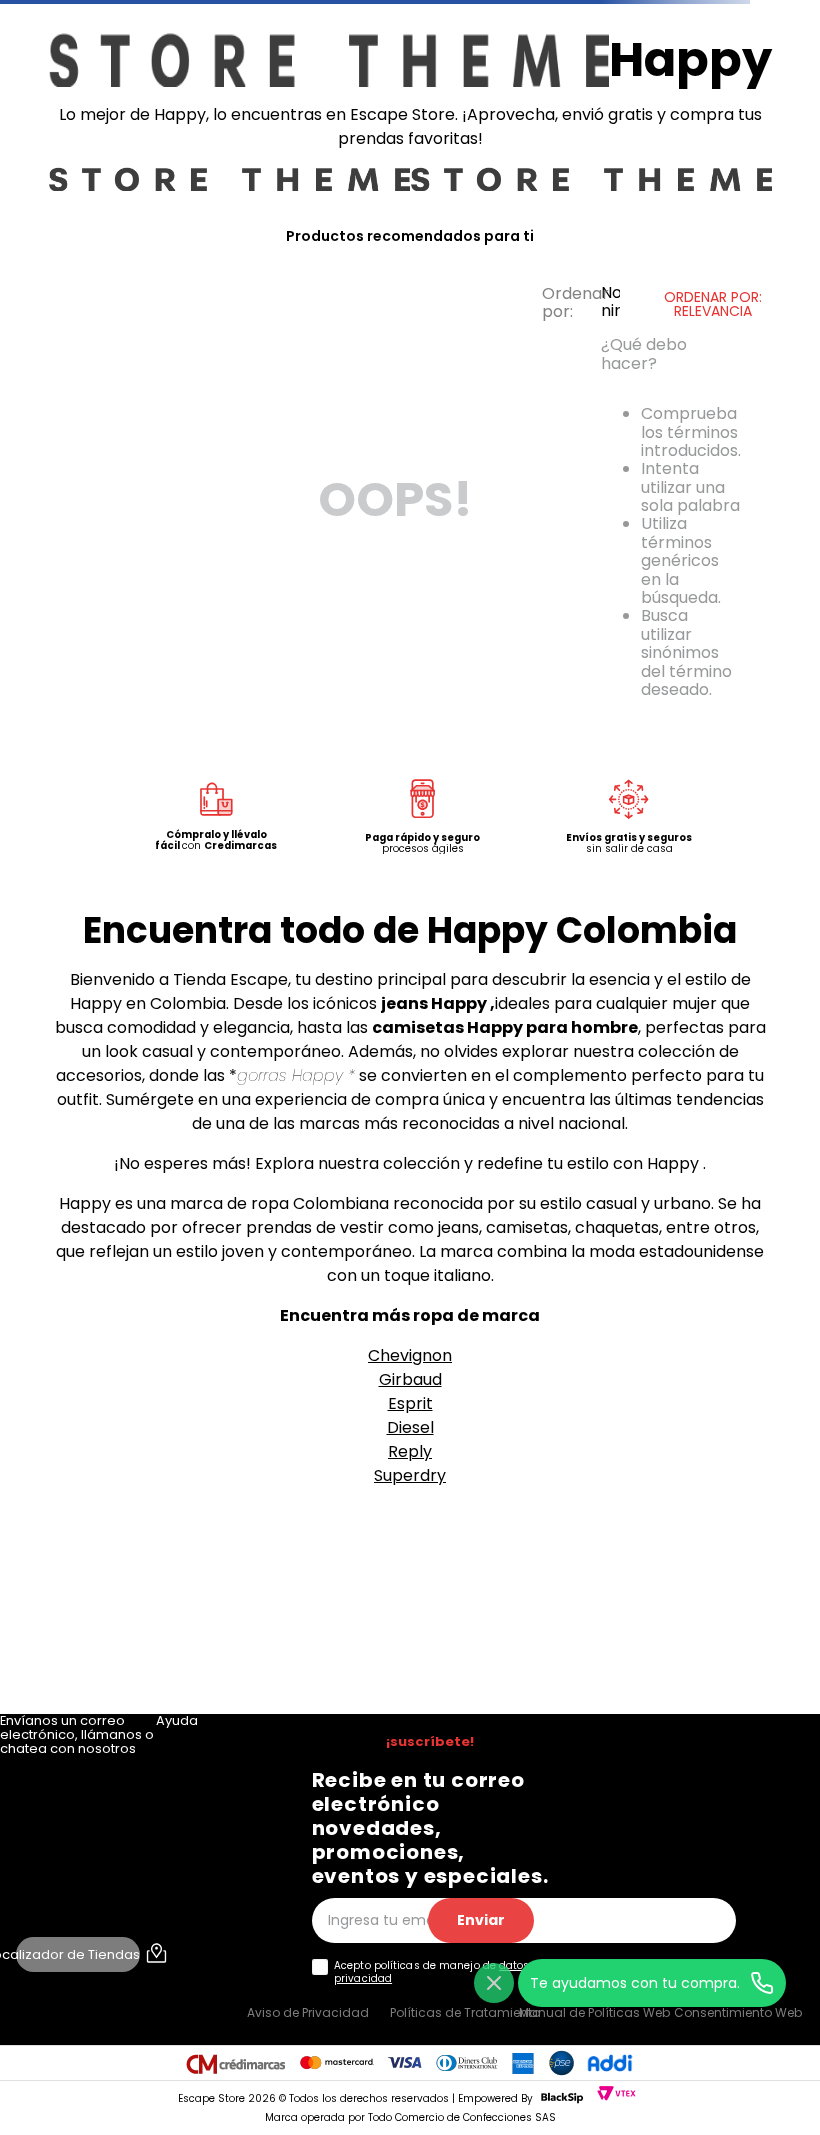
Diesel (410, 1651)
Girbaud (410, 1603)
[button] (82, 2106)
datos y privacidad (398, 1991)
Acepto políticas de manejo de (316, 1991)
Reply (410, 1675)
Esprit (410, 1627)
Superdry (410, 1699)
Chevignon (410, 1579)
